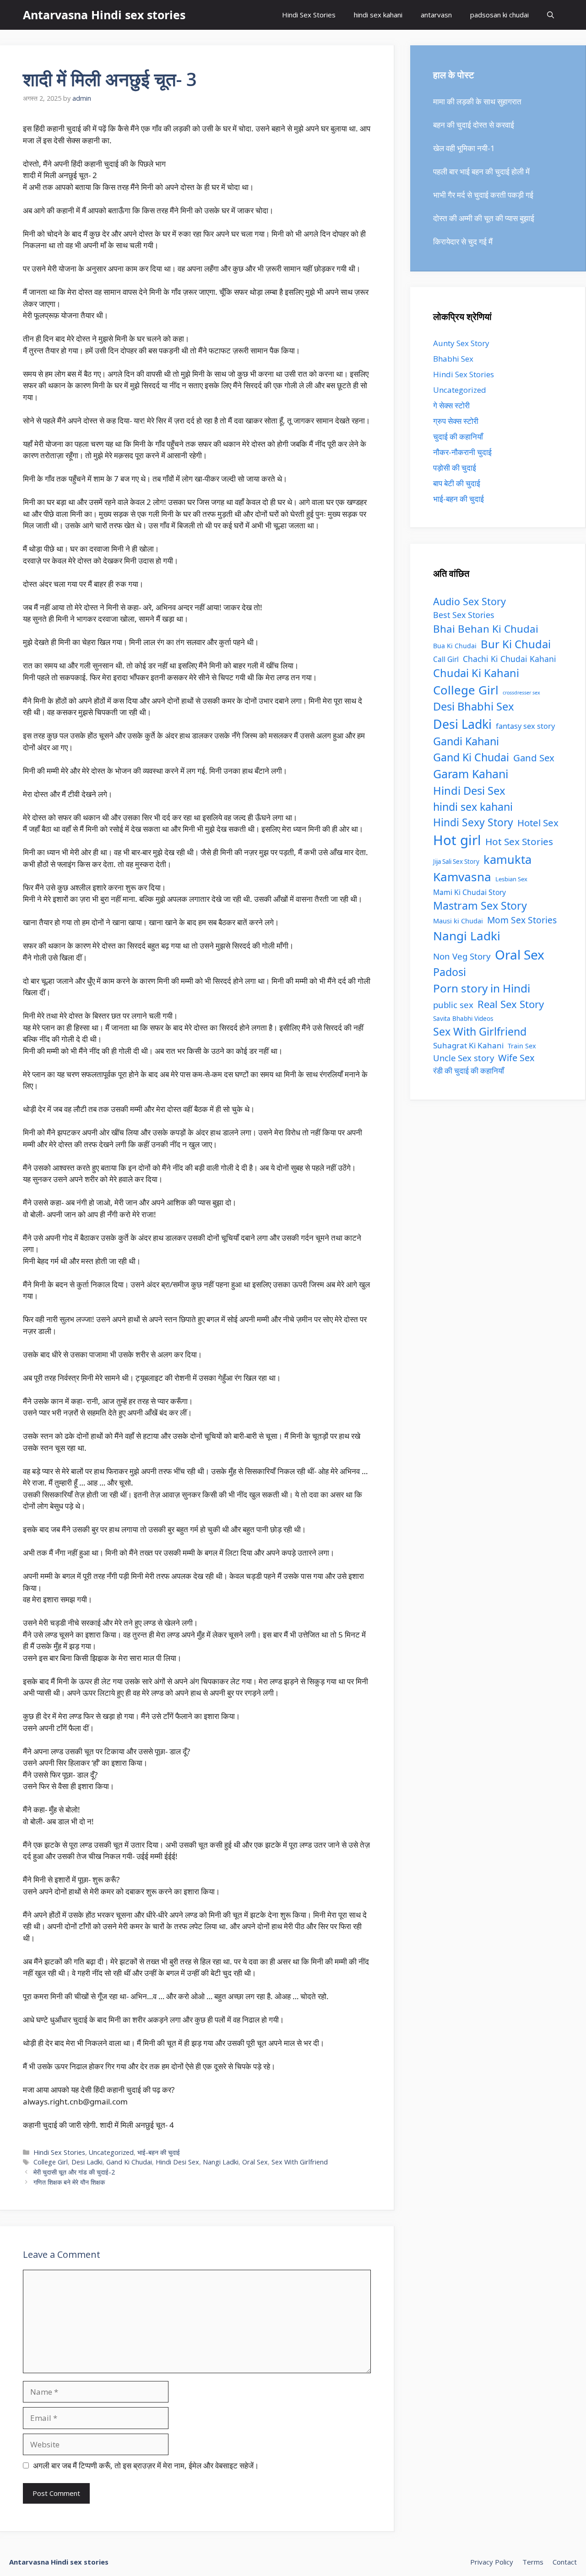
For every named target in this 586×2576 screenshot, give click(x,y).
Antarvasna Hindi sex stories (104, 15)
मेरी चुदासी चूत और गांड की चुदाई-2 (74, 2172)
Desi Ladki (87, 2162)
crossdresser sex (521, 693)
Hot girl (457, 840)
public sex (453, 1005)
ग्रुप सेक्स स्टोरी (456, 421)
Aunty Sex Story (461, 343)
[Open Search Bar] (551, 15)
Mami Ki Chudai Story (469, 892)
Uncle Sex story (464, 1058)
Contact (565, 2562)
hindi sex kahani (378, 15)
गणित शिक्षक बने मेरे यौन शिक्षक (69, 2182)
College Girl (51, 2162)
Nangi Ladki (221, 2162)
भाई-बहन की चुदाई (159, 2152)
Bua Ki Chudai (455, 646)
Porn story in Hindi (482, 988)
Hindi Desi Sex (177, 2162)
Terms (533, 2562)
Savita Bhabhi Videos (463, 1019)
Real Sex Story (511, 1004)
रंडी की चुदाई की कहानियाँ (469, 1071)
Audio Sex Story (469, 601)
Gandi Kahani (466, 741)
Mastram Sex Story (480, 906)
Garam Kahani (471, 774)
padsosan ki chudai (499, 15)
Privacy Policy (492, 2562)
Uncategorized (111, 2152)
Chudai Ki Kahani (476, 673)
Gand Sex (534, 758)
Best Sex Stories (464, 615)
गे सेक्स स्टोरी (451, 405)
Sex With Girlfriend (300, 2162)
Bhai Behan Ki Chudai (486, 629)
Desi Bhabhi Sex (474, 706)
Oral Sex (255, 2162)
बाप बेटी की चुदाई (457, 483)
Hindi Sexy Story (473, 822)
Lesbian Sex (511, 879)
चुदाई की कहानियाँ (458, 437)
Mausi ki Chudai (458, 921)
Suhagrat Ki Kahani (468, 1045)
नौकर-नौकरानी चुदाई (462, 452)
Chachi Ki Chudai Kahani (510, 659)
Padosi (450, 972)
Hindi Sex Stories (309, 15)
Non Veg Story (462, 956)
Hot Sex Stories (519, 841)
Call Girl (446, 659)
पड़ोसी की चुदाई (455, 468)
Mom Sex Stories (522, 920)
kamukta (507, 859)
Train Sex (522, 1046)
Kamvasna (462, 877)
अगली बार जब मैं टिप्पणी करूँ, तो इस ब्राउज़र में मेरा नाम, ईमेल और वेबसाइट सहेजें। (146, 2465)
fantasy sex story (525, 726)
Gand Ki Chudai (129, 2162)
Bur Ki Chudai (516, 644)
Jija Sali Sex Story (456, 862)
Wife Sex (516, 1058)
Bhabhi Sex (453, 359)
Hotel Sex (538, 823)
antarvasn (436, 15)
